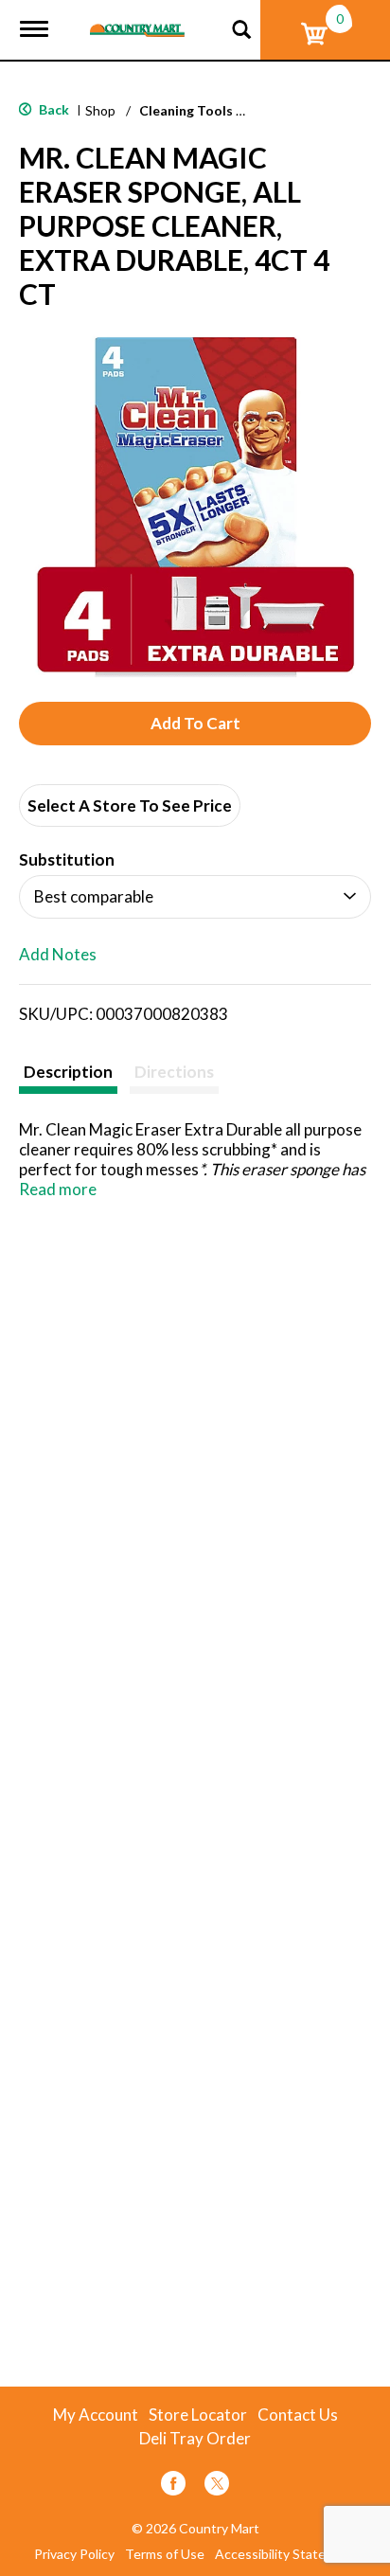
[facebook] (173, 2487)
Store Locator (198, 2415)
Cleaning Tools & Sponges (221, 110)
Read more (58, 1189)
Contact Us (298, 2415)
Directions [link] (174, 1072)
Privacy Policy (74, 2554)
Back (53, 109)
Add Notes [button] (58, 955)
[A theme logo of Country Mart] (137, 18)
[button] (195, 724)
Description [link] (68, 1072)
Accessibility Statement (286, 2554)
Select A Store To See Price (130, 805)
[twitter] (217, 2487)
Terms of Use (165, 2554)
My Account (96, 2415)
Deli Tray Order (195, 2439)
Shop (100, 110)
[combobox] (195, 897)
